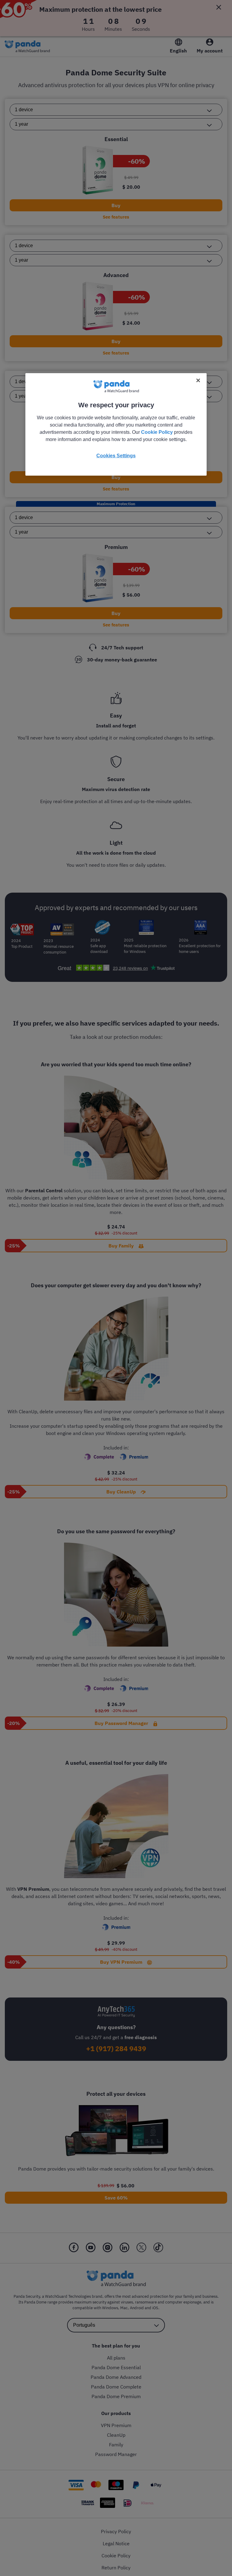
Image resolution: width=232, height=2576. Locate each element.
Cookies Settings (116, 456)
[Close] (198, 380)
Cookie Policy (157, 432)
